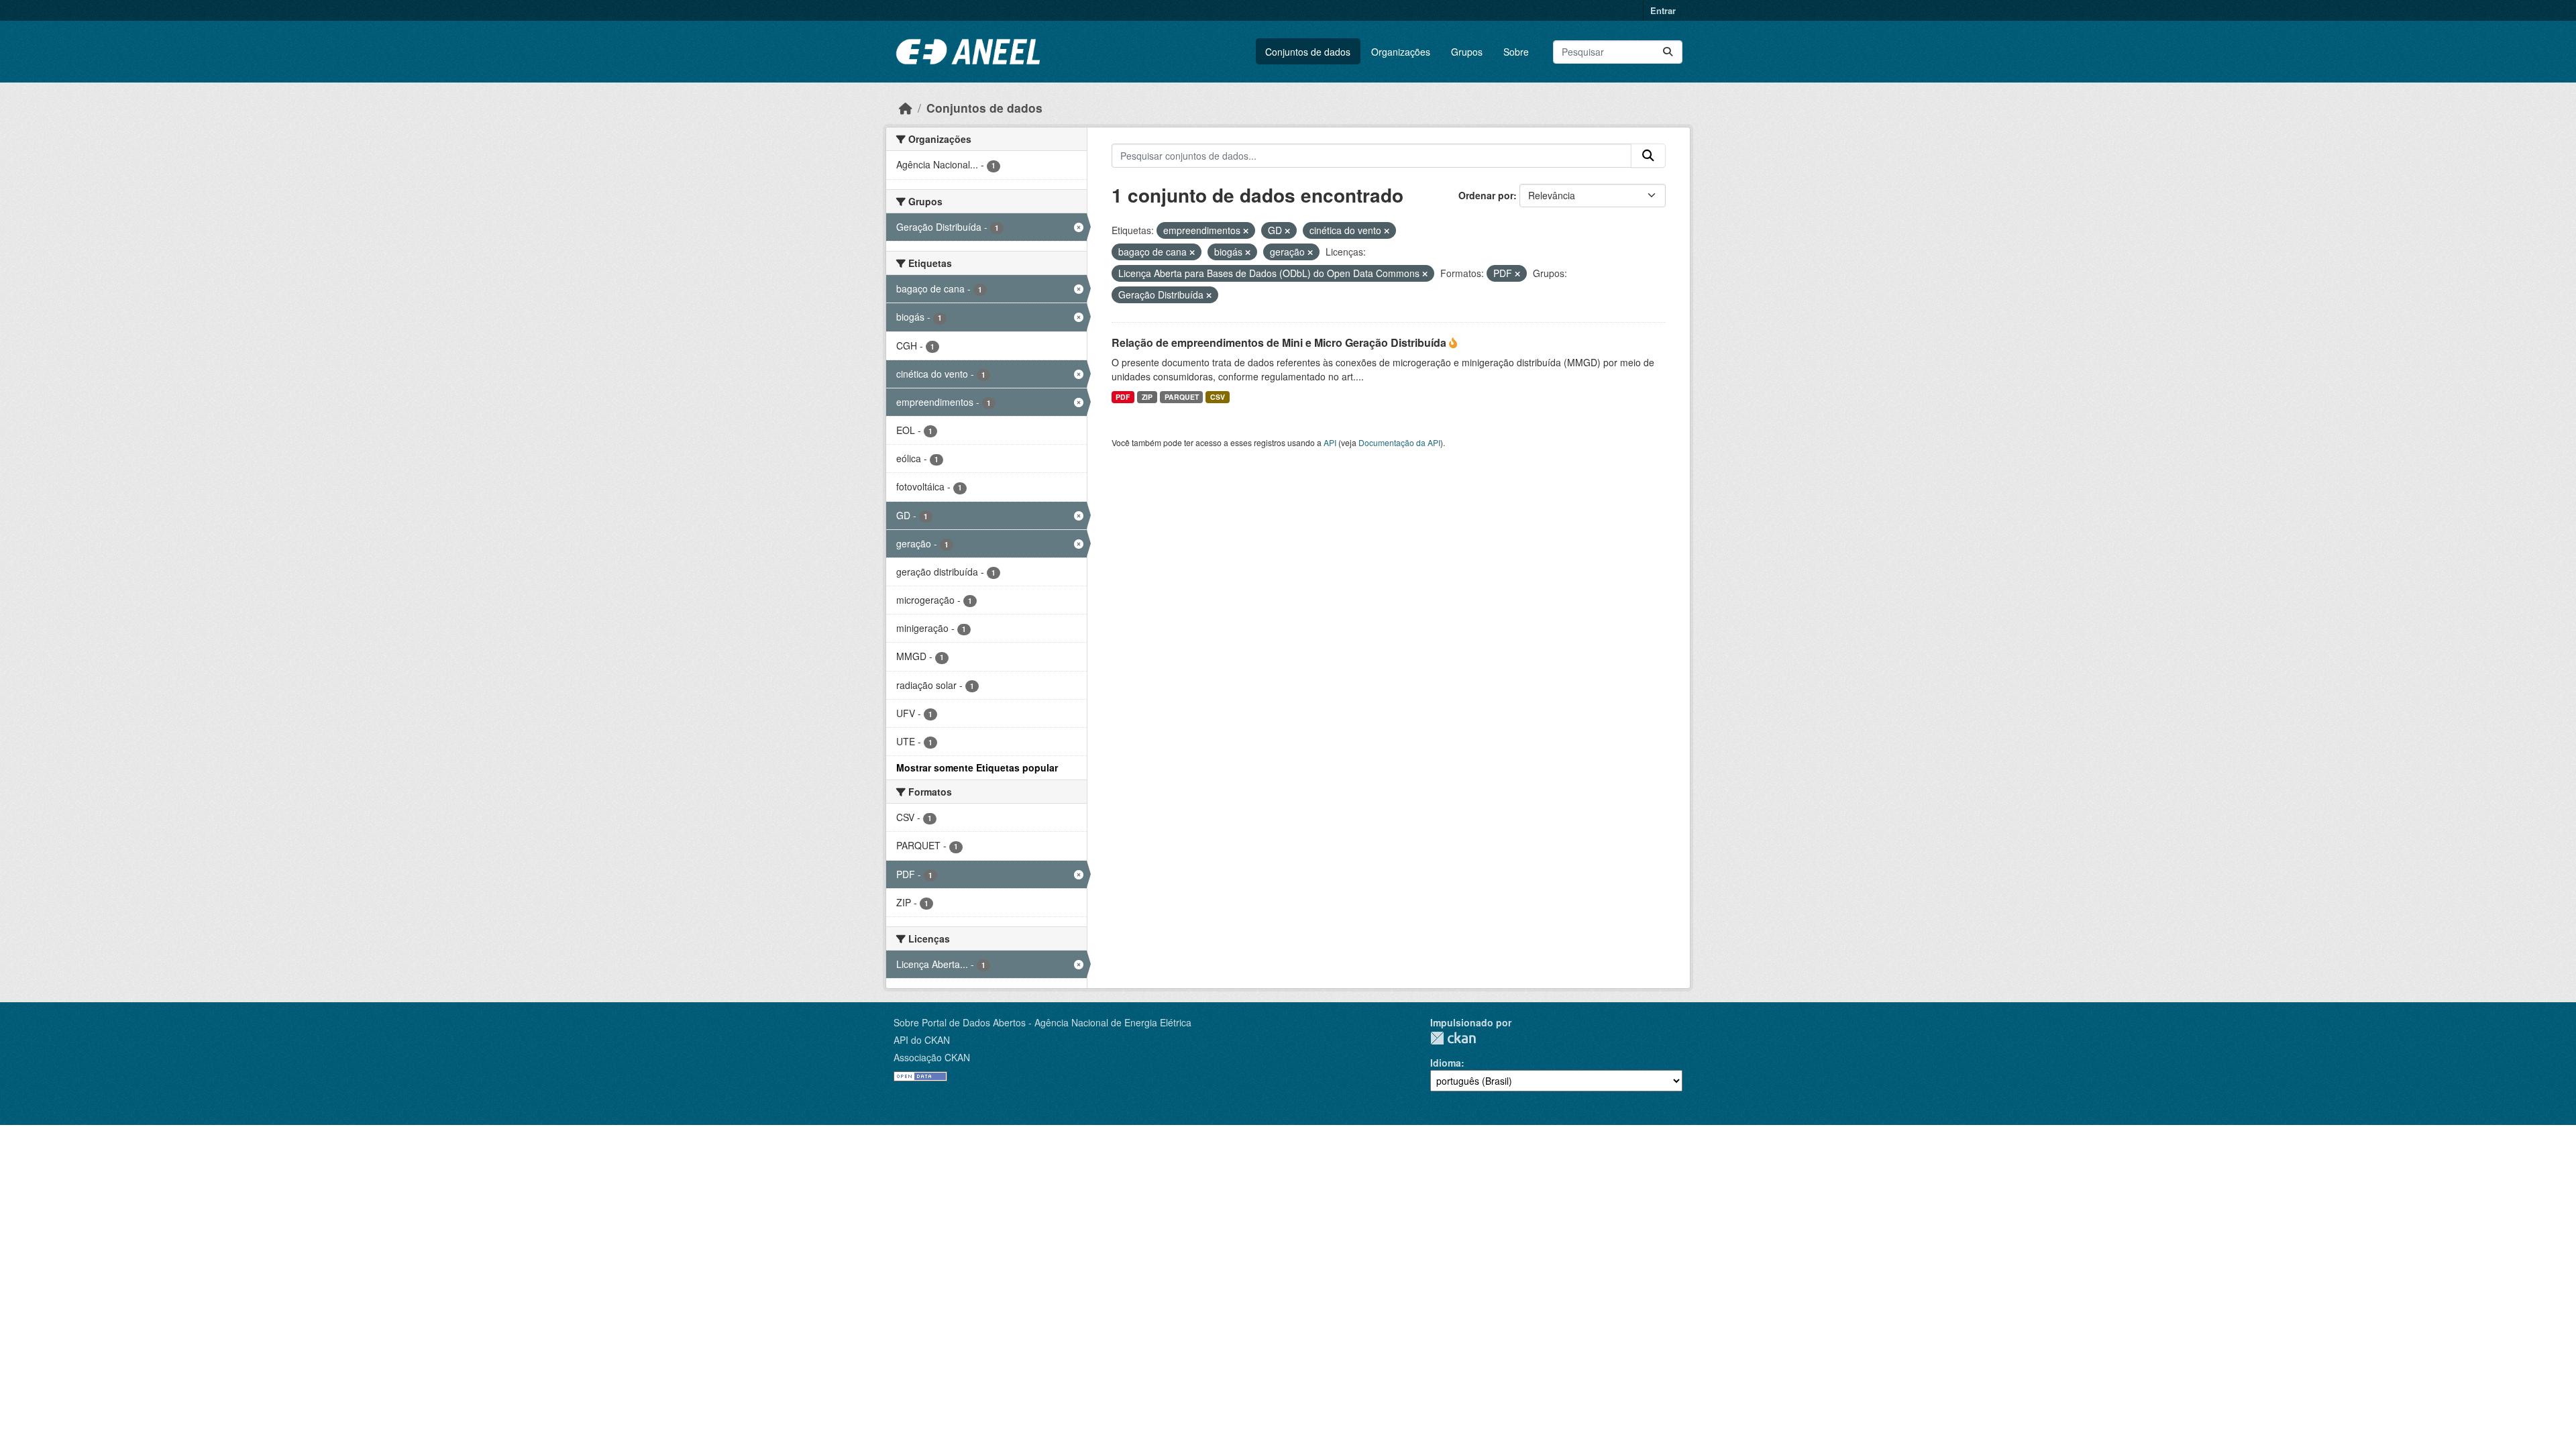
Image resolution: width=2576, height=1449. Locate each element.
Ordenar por (1486, 195)
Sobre (1516, 52)
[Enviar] (1668, 52)
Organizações (1401, 52)
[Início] (906, 108)
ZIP (1147, 397)
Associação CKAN (932, 1057)
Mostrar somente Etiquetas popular (977, 767)
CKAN (1453, 1038)
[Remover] (1246, 231)
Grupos (1467, 52)
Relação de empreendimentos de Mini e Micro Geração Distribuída (1280, 342)
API (1330, 442)
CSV (1218, 397)
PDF (1123, 397)
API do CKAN (922, 1040)
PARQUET (1182, 397)
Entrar (1663, 10)
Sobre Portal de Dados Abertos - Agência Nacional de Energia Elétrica (1042, 1022)
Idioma (1446, 1063)
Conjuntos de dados (1308, 52)
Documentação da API (1399, 442)
